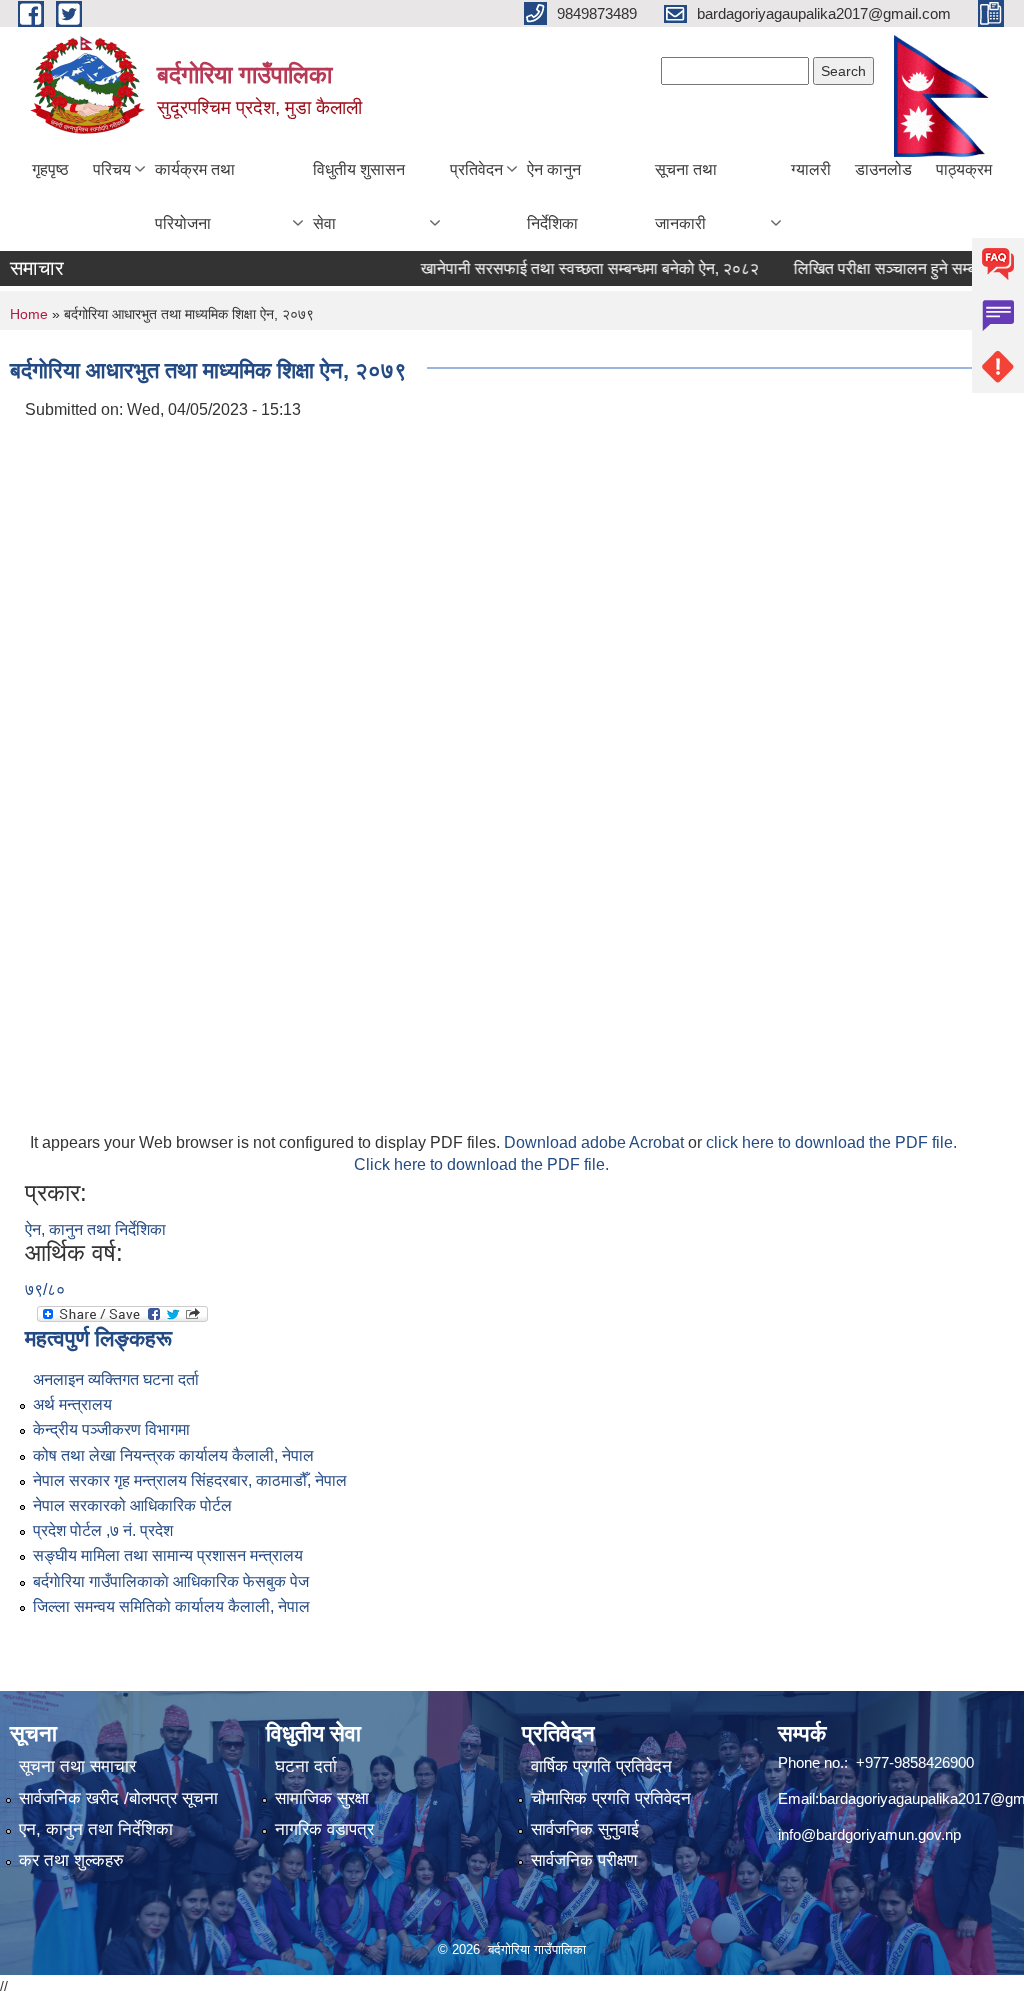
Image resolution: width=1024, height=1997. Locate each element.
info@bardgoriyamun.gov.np (869, 1834)
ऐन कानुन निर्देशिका (554, 196)
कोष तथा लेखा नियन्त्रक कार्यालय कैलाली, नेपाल (173, 1455)
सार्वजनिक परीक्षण (584, 1860)
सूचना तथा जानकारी (686, 196)
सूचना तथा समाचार (77, 1766)
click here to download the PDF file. (831, 1142)
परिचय (112, 169)
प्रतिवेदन (476, 169)
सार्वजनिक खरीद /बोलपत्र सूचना (118, 1798)
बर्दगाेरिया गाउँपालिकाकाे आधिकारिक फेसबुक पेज (171, 1581)
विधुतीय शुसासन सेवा (359, 196)
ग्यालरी (811, 169)
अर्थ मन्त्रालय (72, 1404)
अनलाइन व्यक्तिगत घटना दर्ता (116, 1379)
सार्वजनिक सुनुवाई (585, 1829)
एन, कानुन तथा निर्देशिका (96, 1829)
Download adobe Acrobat (596, 1142)
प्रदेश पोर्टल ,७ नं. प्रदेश (103, 1530)
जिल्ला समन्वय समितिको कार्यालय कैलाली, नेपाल (171, 1606)
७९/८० (45, 1289)
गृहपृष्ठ (50, 169)
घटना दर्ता (306, 1766)
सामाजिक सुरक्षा (322, 1798)
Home (29, 314)
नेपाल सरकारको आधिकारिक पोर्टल (132, 1505)
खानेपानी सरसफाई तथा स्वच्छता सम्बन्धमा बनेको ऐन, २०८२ (568, 268)
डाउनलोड (883, 169)
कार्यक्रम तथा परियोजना (195, 196)
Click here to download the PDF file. (481, 1164)
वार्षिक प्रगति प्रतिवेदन (601, 1766)
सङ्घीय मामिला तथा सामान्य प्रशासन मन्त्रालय (168, 1555)
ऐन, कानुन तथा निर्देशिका (95, 1229)
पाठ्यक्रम (964, 169)
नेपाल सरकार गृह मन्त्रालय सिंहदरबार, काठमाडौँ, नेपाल (190, 1480)
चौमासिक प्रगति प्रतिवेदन (611, 1798)
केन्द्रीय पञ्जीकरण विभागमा (111, 1429)
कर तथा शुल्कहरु (71, 1860)
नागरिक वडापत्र (324, 1829)
